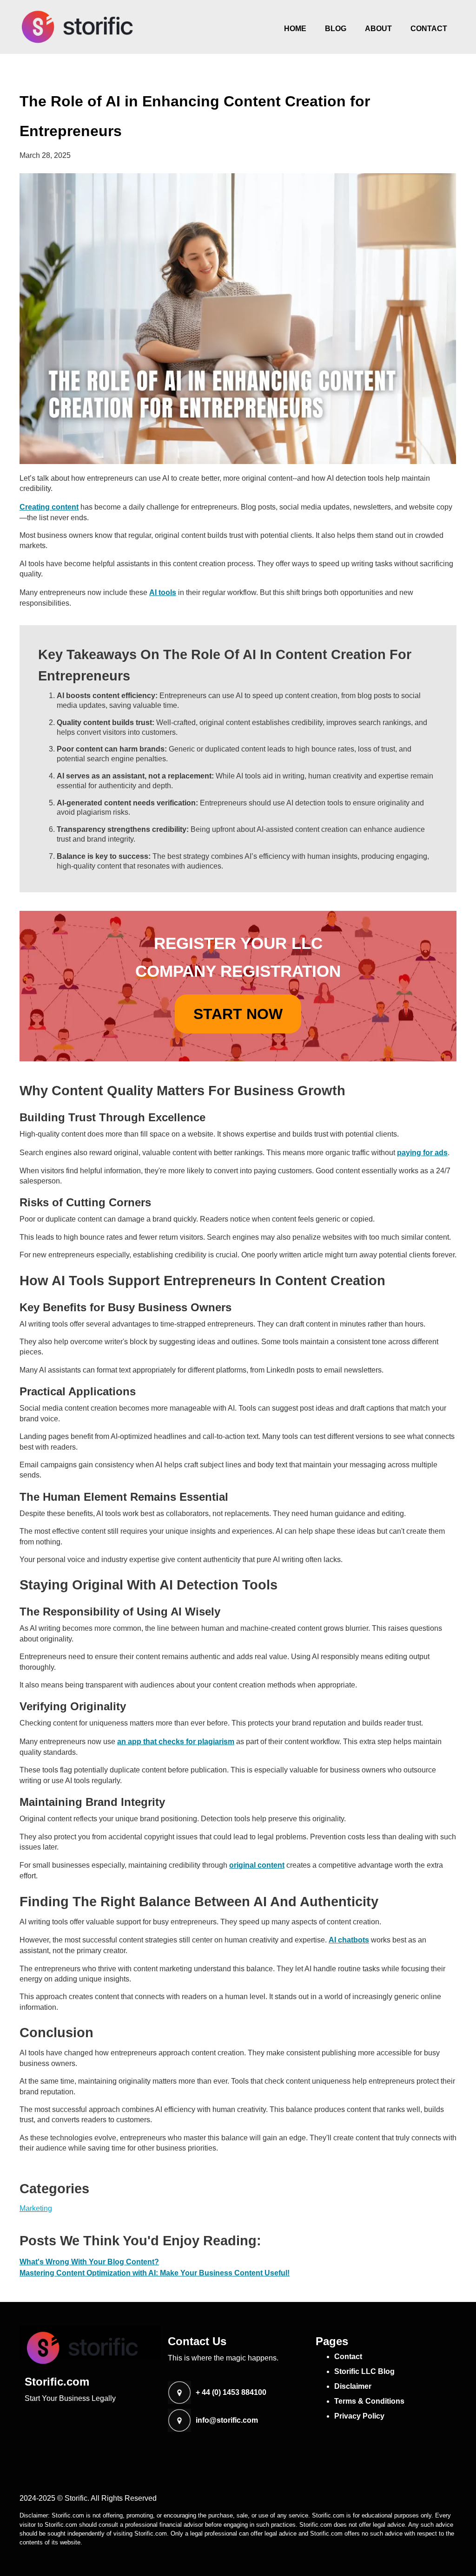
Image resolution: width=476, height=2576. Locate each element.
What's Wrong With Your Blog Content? (89, 2262)
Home (295, 29)
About (378, 29)
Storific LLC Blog (364, 2371)
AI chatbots (349, 1940)
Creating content (49, 507)
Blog (336, 29)
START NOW (238, 1014)
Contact (429, 29)
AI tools (163, 592)
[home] (78, 27)
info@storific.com (227, 2420)
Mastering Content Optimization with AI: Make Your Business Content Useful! (155, 2273)
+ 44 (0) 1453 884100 (231, 2393)
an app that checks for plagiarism (176, 1742)
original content (257, 1865)
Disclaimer (353, 2386)
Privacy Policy (359, 2416)
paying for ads (422, 1153)
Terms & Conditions (369, 2401)
